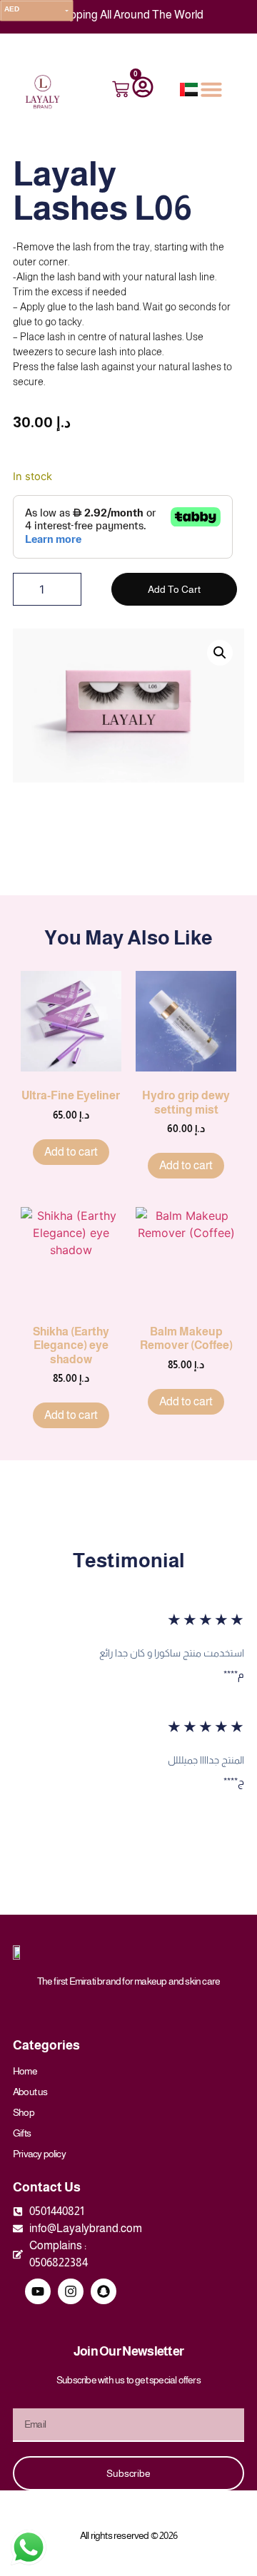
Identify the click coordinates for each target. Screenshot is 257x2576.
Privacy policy (39, 2154)
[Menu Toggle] (211, 89)
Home (25, 2071)
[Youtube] (38, 2291)
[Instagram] (71, 2291)
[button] (220, 653)
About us (30, 2092)
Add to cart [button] (71, 1152)
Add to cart (174, 589)
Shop (24, 2112)
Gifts (22, 2133)
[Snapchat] (104, 2291)
